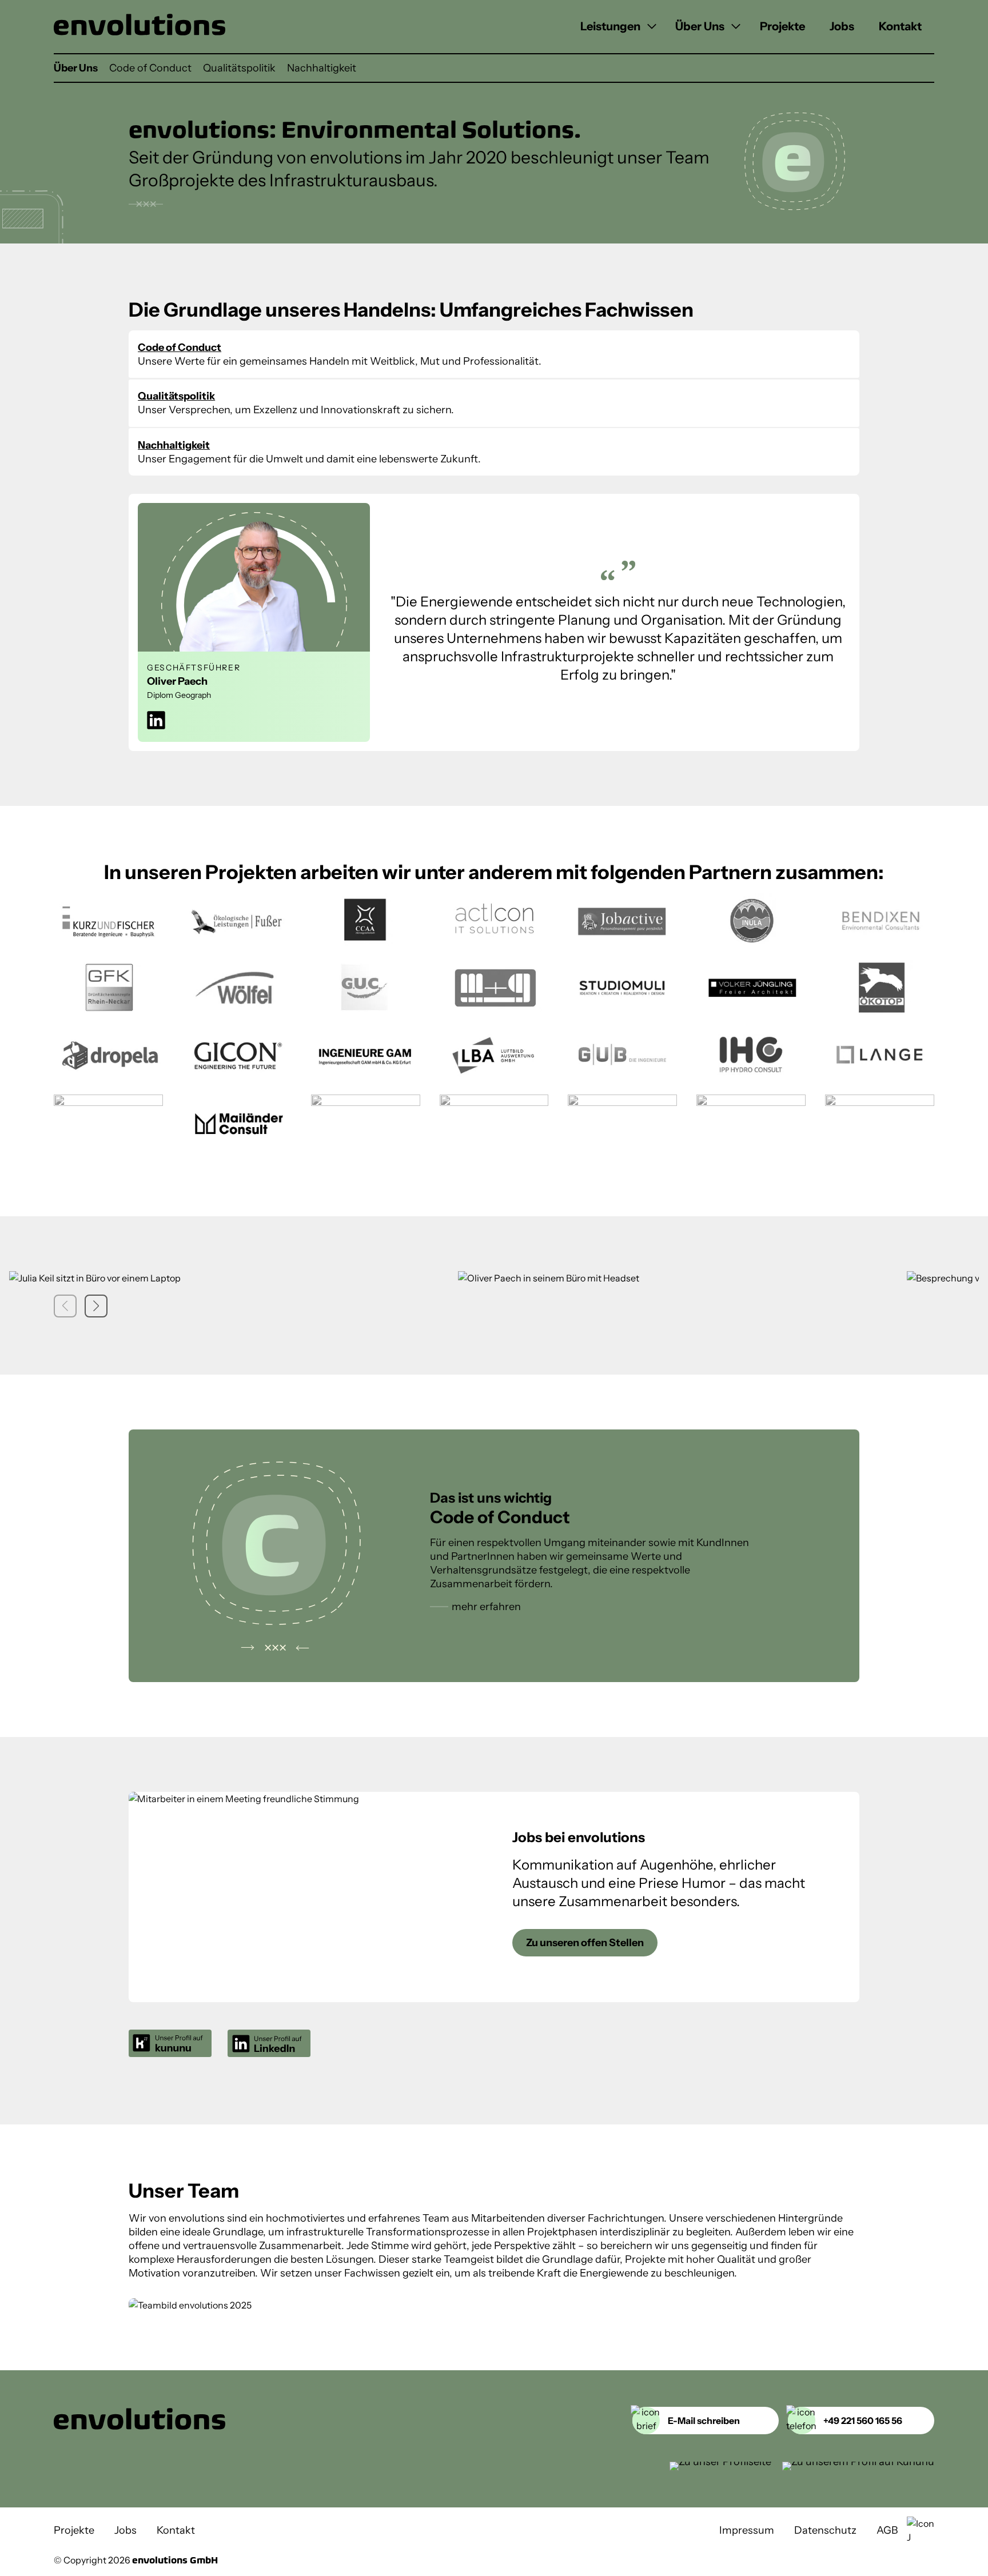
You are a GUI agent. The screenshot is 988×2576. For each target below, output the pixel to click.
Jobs (842, 26)
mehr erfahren (486, 1607)
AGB (887, 2530)
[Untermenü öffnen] (650, 27)
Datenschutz (825, 2530)
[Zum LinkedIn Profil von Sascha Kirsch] (156, 722)
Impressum (747, 2530)
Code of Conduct (150, 68)
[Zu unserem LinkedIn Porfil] (720, 2466)
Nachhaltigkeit (322, 68)
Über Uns (700, 26)
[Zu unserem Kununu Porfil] (858, 2466)
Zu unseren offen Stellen (585, 1943)
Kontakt (900, 26)
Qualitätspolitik (239, 68)
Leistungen (610, 26)
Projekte (782, 26)
